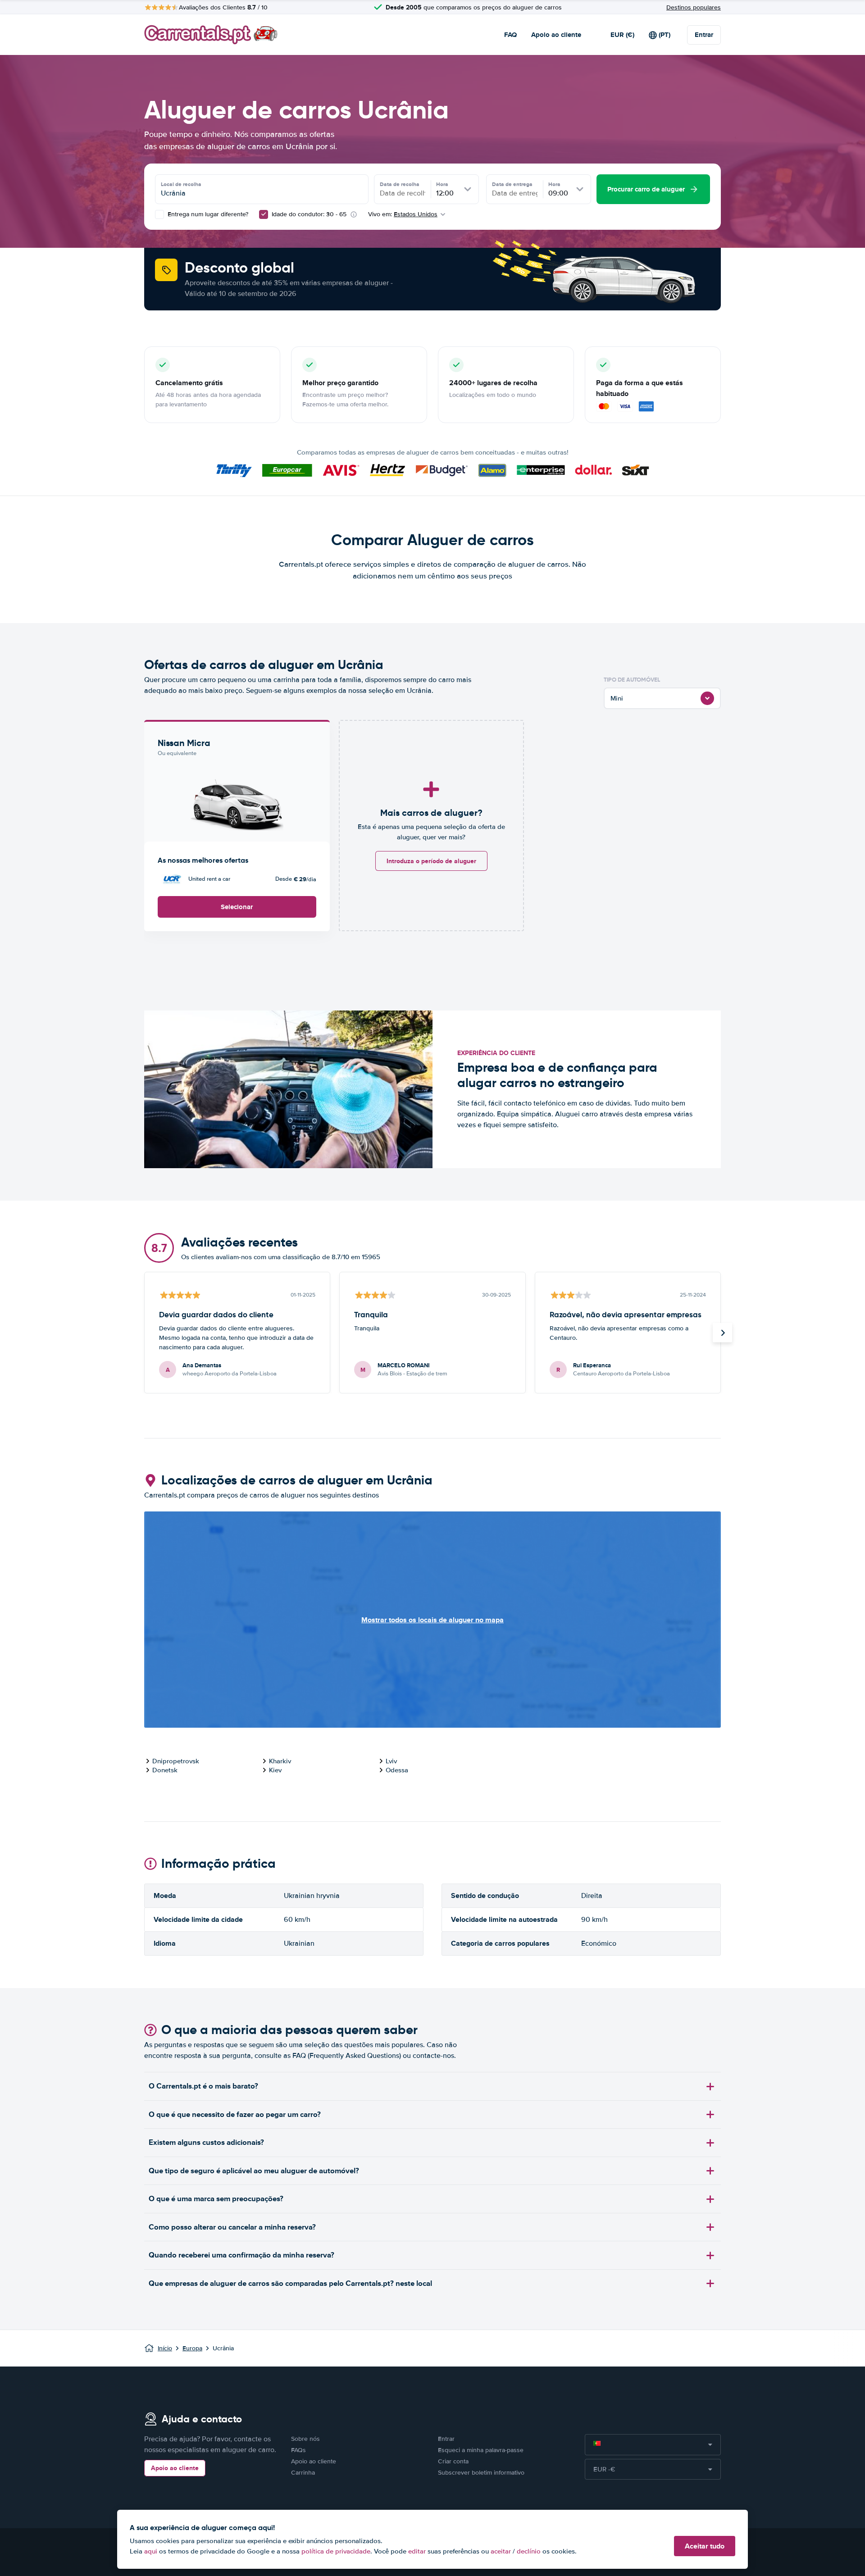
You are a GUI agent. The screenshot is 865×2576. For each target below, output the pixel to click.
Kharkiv (280, 1761)
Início (165, 2348)
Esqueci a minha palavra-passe (481, 2450)
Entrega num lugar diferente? (207, 214)
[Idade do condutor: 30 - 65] (264, 214)
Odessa (397, 1770)
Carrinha (303, 2473)
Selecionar (237, 907)
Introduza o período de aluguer (431, 861)
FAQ (510, 35)
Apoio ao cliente (556, 35)
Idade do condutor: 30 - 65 (309, 214)
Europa (192, 2348)
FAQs (298, 2450)
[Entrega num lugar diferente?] (159, 214)
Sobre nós (305, 2439)
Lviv (391, 1761)
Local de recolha (181, 184)
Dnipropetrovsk (176, 1761)
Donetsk (165, 1770)
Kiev (275, 1770)
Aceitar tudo (705, 2546)
